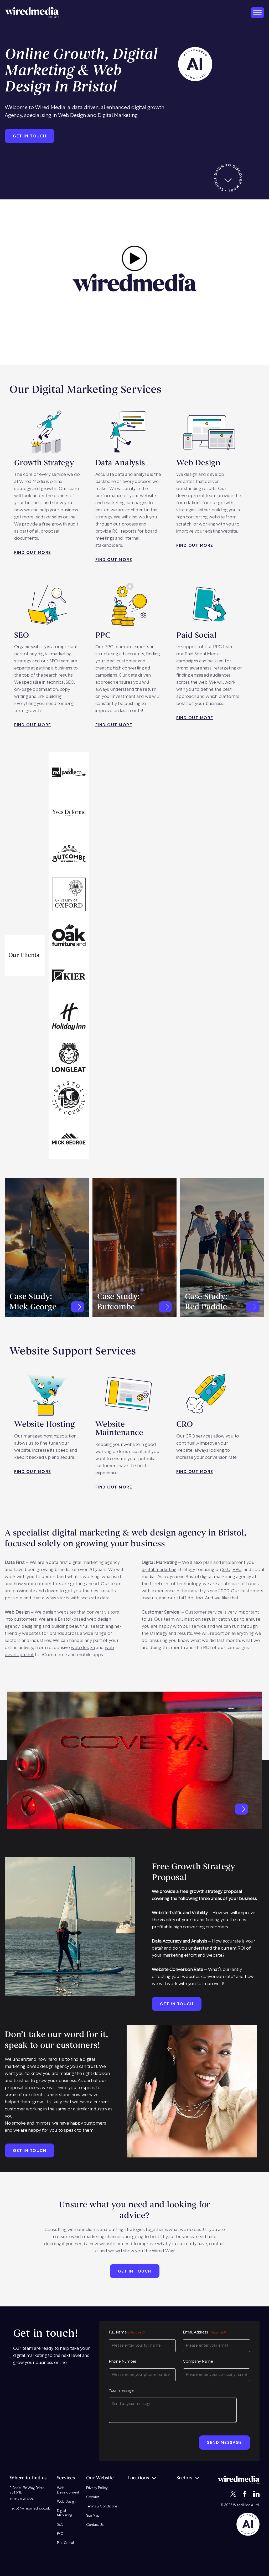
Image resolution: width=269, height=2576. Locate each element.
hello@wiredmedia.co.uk (30, 2509)
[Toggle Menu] (257, 12)
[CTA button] (241, 1809)
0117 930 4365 (23, 2499)
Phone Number (123, 2362)
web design (83, 1648)
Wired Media (243, 2505)
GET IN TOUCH (30, 136)
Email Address (204, 2333)
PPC (237, 1570)
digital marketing (159, 1570)
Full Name (127, 2333)
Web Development (68, 2490)
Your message (121, 2391)
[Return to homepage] (32, 12)
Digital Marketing (64, 2513)
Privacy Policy (97, 2488)
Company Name (198, 2362)
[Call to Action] (77, 1307)
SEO (226, 1570)
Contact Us (95, 2525)
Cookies (93, 2497)
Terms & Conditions (102, 2507)
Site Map (93, 2516)
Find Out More (33, 553)
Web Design (66, 2502)
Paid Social (66, 2543)
